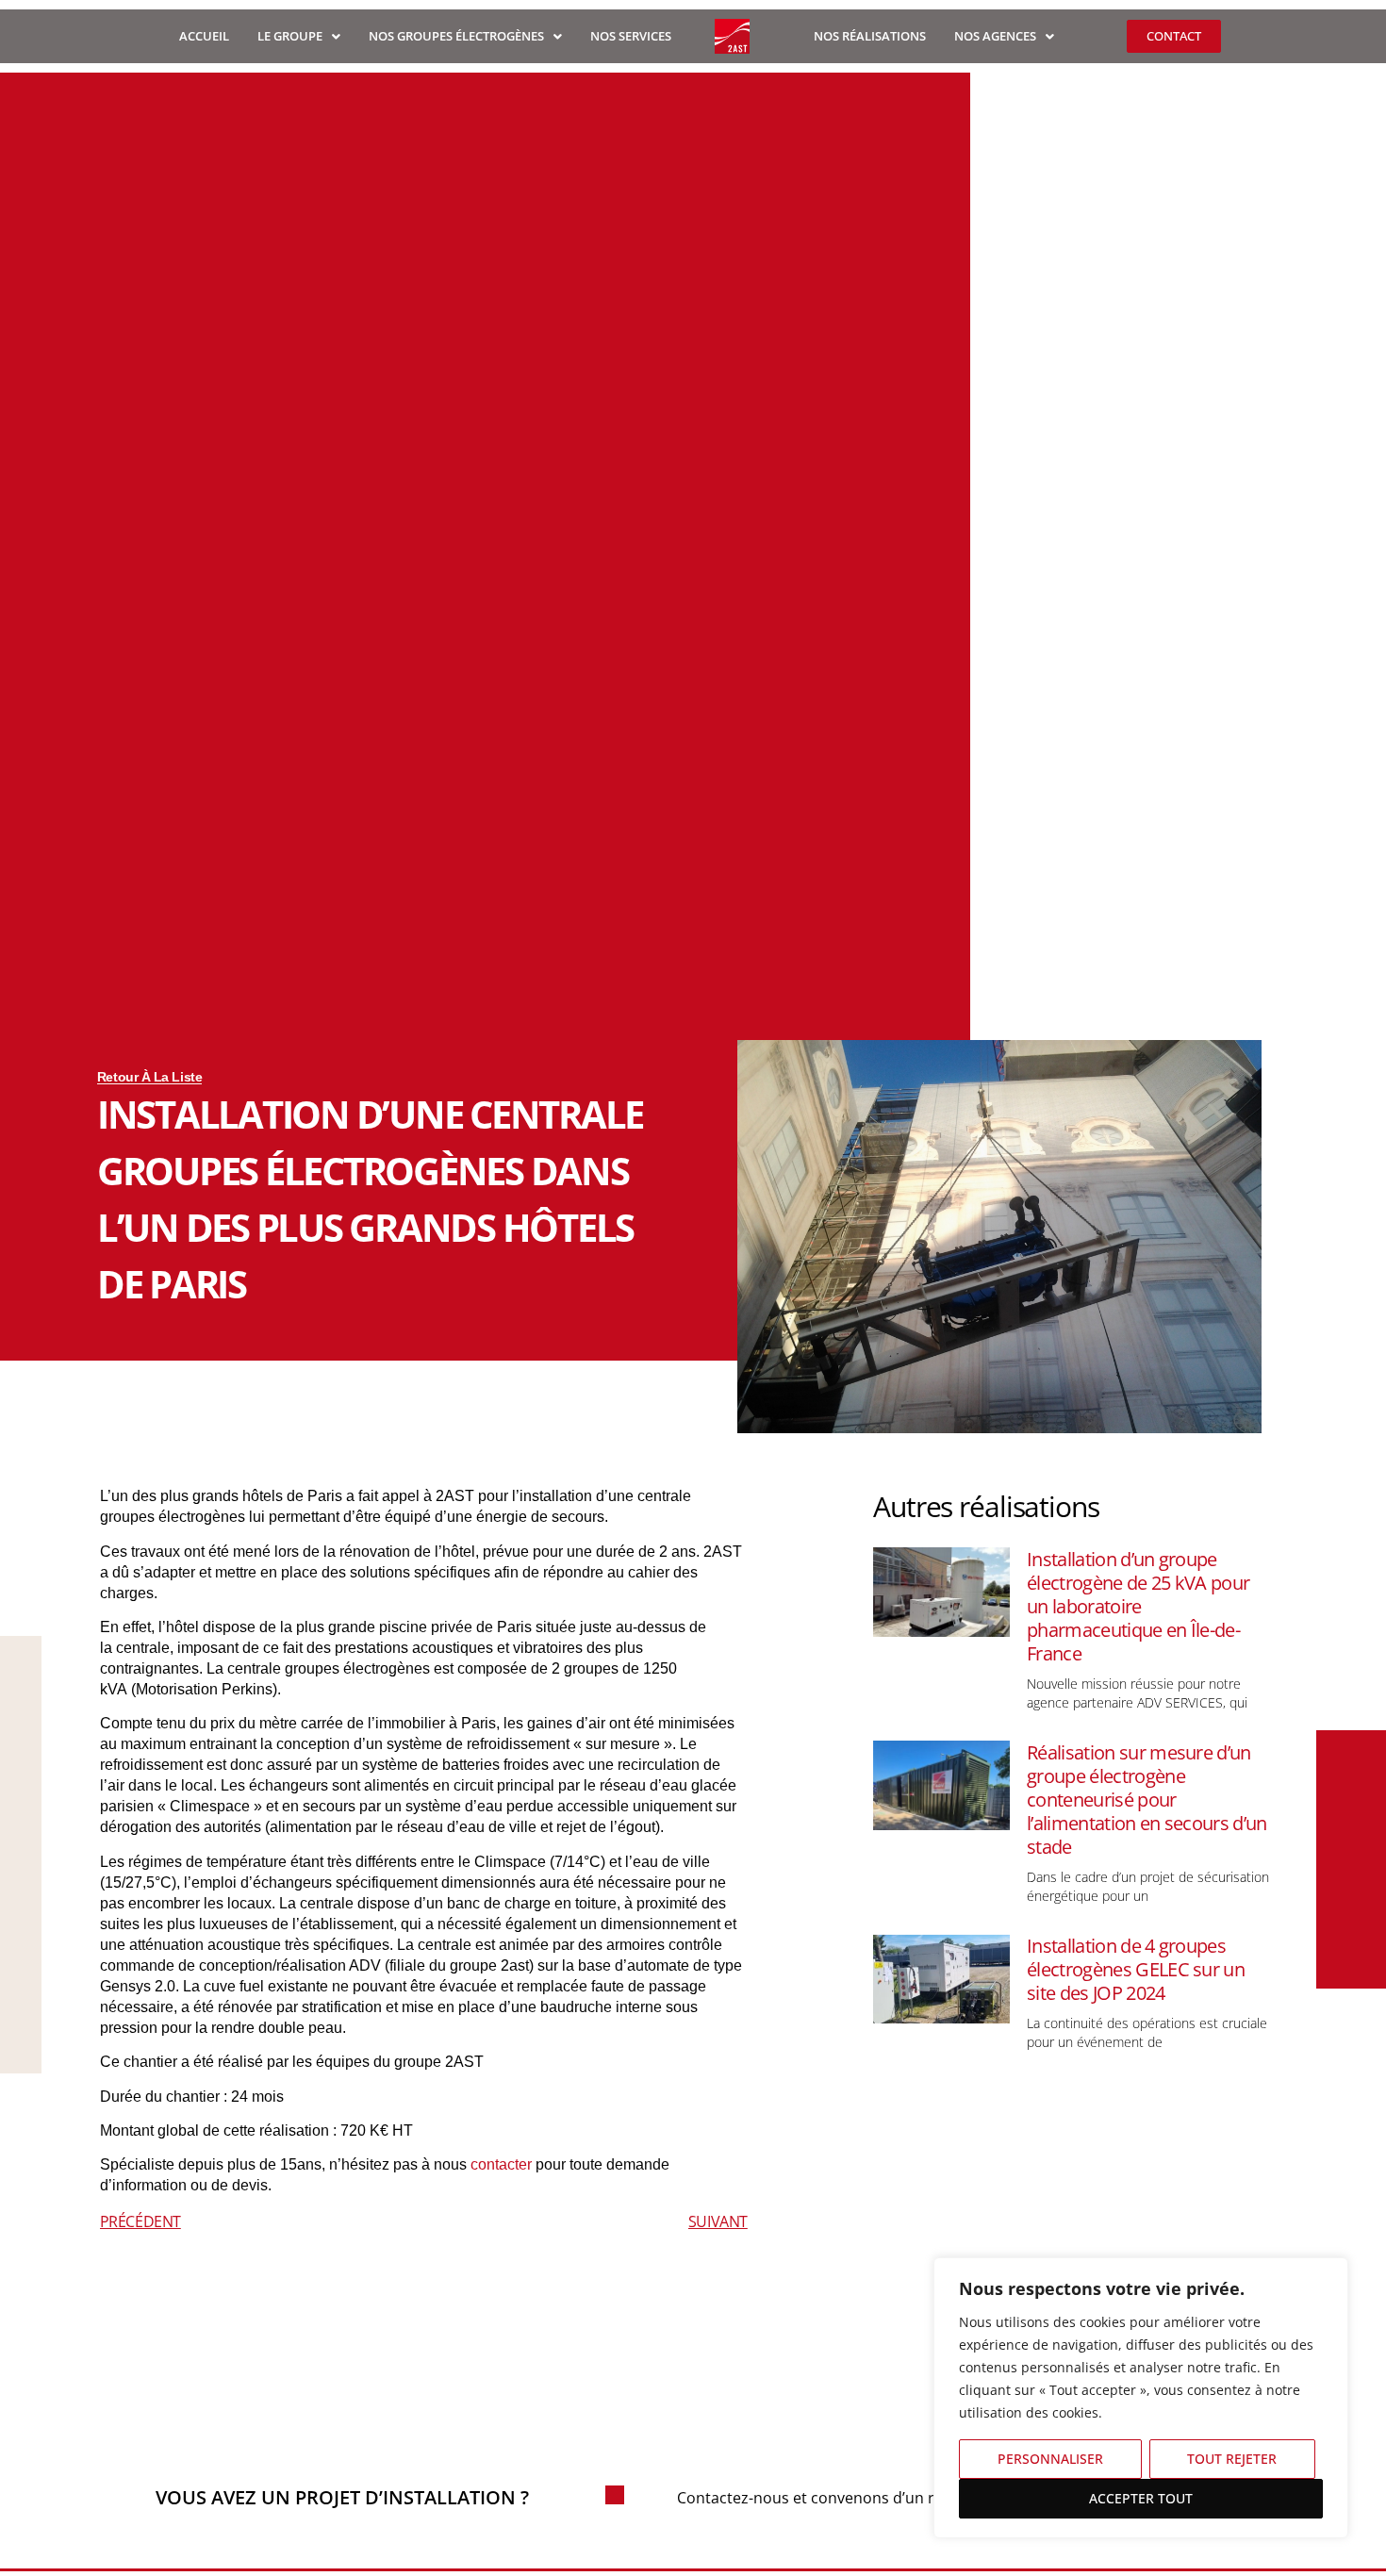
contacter (501, 2164)
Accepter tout (1141, 2498)
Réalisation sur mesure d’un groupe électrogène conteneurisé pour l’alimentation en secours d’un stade (1147, 1800)
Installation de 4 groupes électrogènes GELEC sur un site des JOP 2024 (1136, 1969)
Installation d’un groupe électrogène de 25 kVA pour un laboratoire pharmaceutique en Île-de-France (1138, 1606)
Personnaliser (1050, 2459)
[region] (1141, 2398)
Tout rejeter (1232, 2459)
